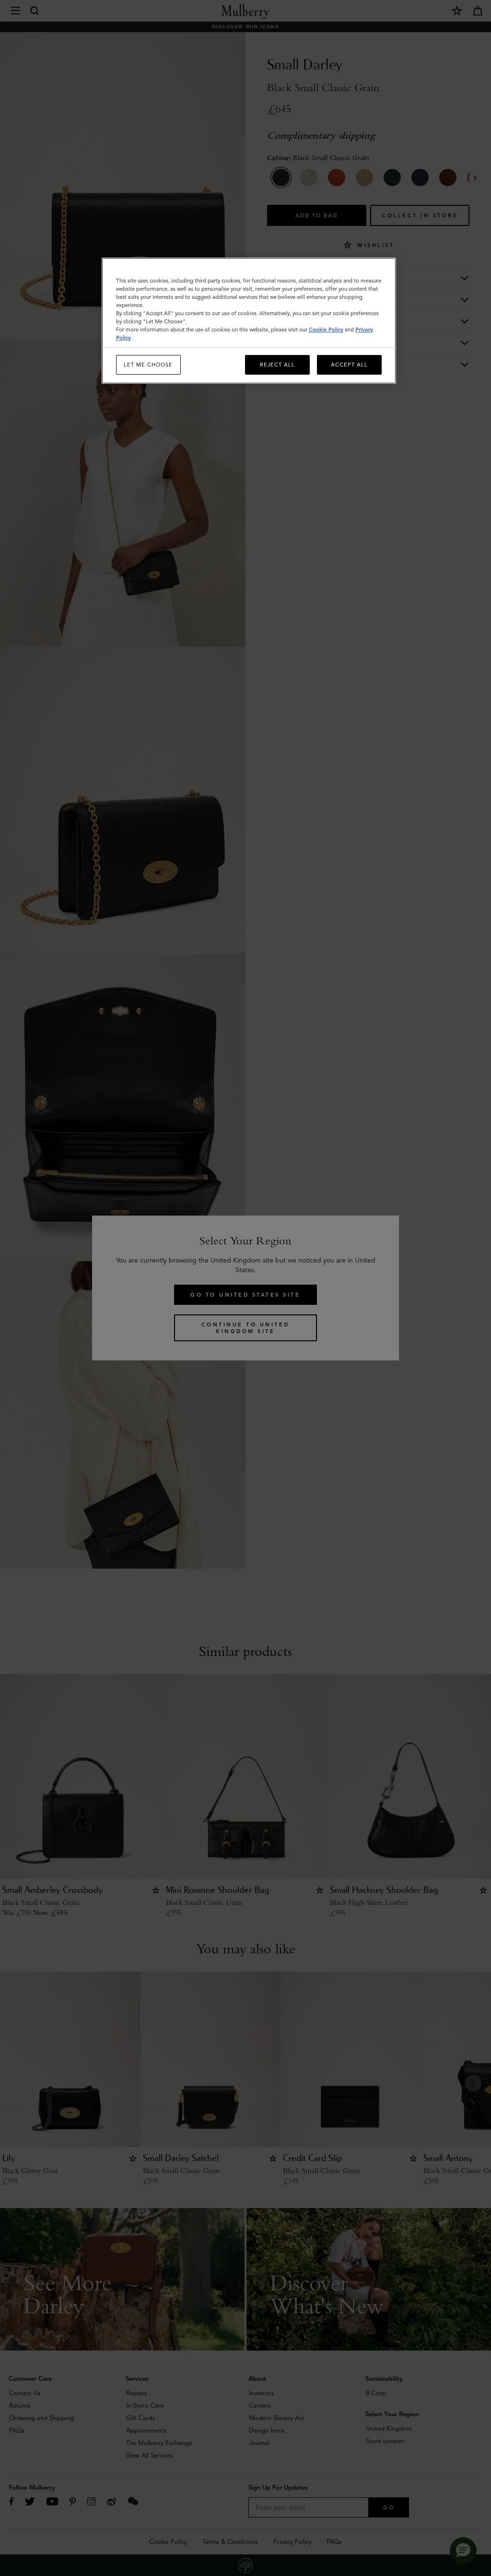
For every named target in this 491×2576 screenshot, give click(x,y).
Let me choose (148, 365)
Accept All (349, 365)
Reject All (277, 365)
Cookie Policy (326, 330)
